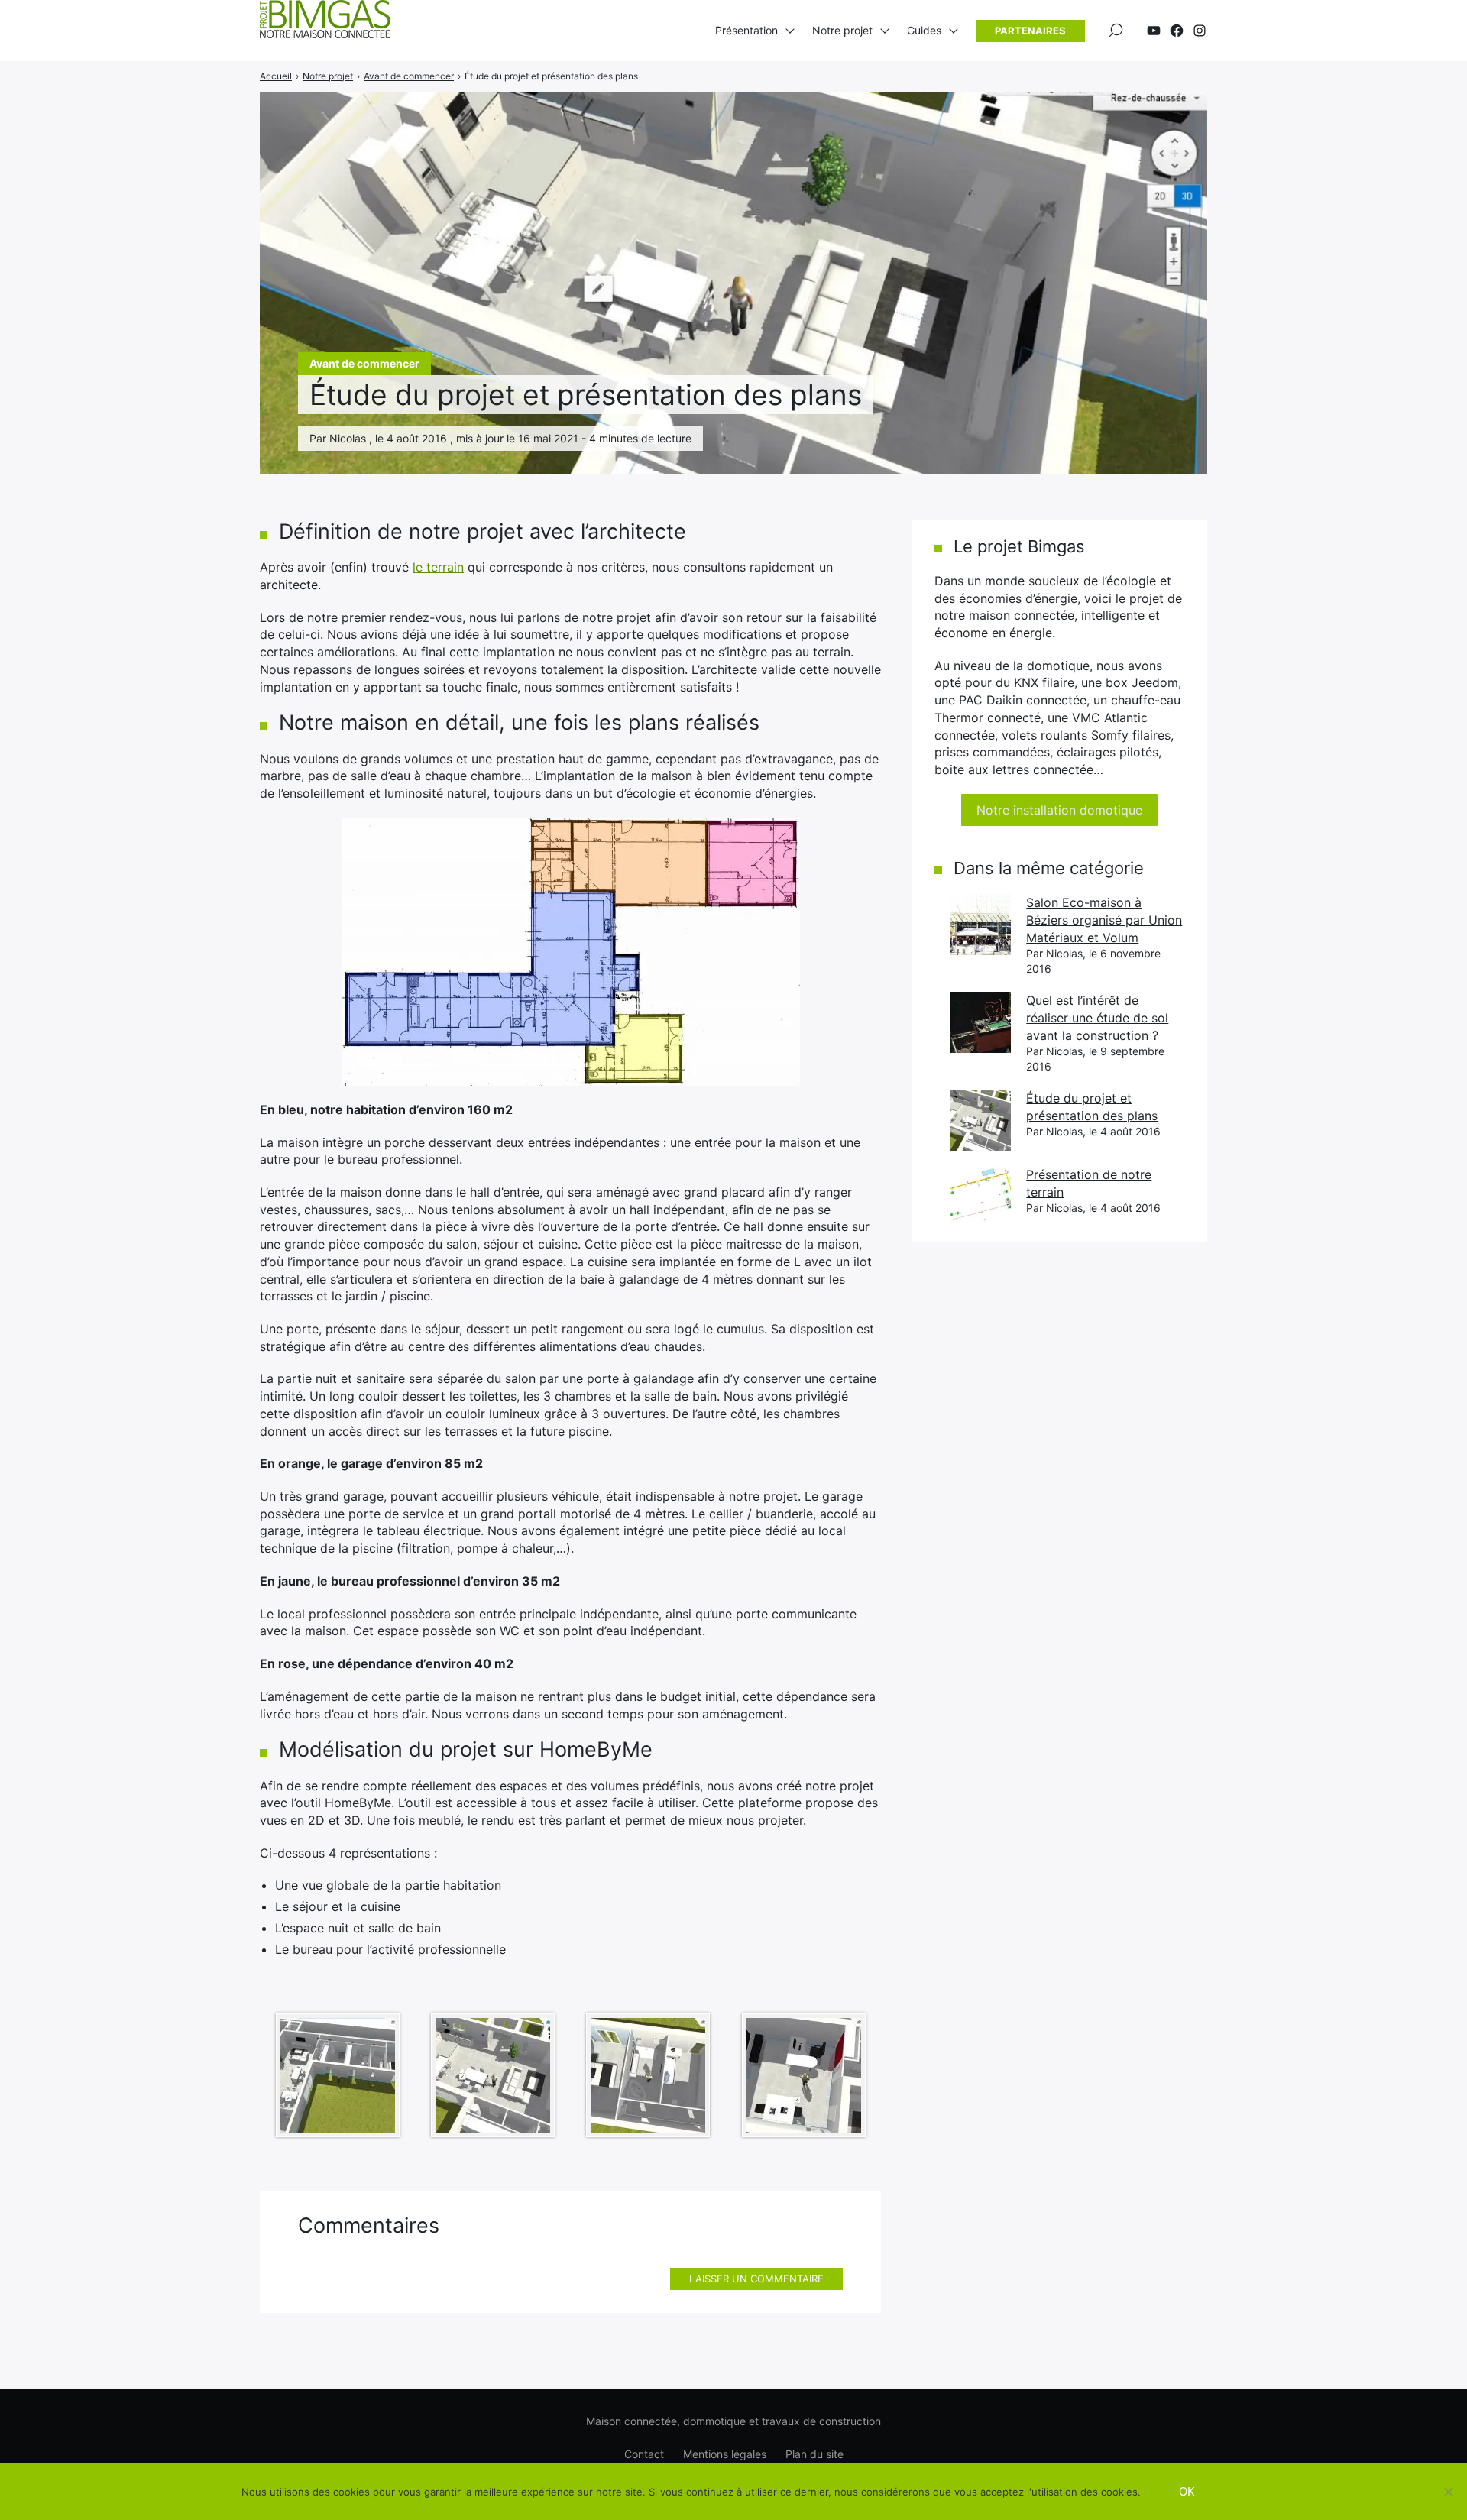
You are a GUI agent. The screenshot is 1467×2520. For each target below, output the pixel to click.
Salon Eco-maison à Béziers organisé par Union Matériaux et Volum (1104, 920)
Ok (1187, 2491)
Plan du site (814, 2454)
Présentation (746, 30)
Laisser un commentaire (756, 2279)
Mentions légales (725, 2454)
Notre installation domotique (1059, 810)
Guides (924, 30)
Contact (644, 2454)
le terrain (438, 567)
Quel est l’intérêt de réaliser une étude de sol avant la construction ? (1097, 1017)
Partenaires (1030, 31)
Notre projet (842, 30)
